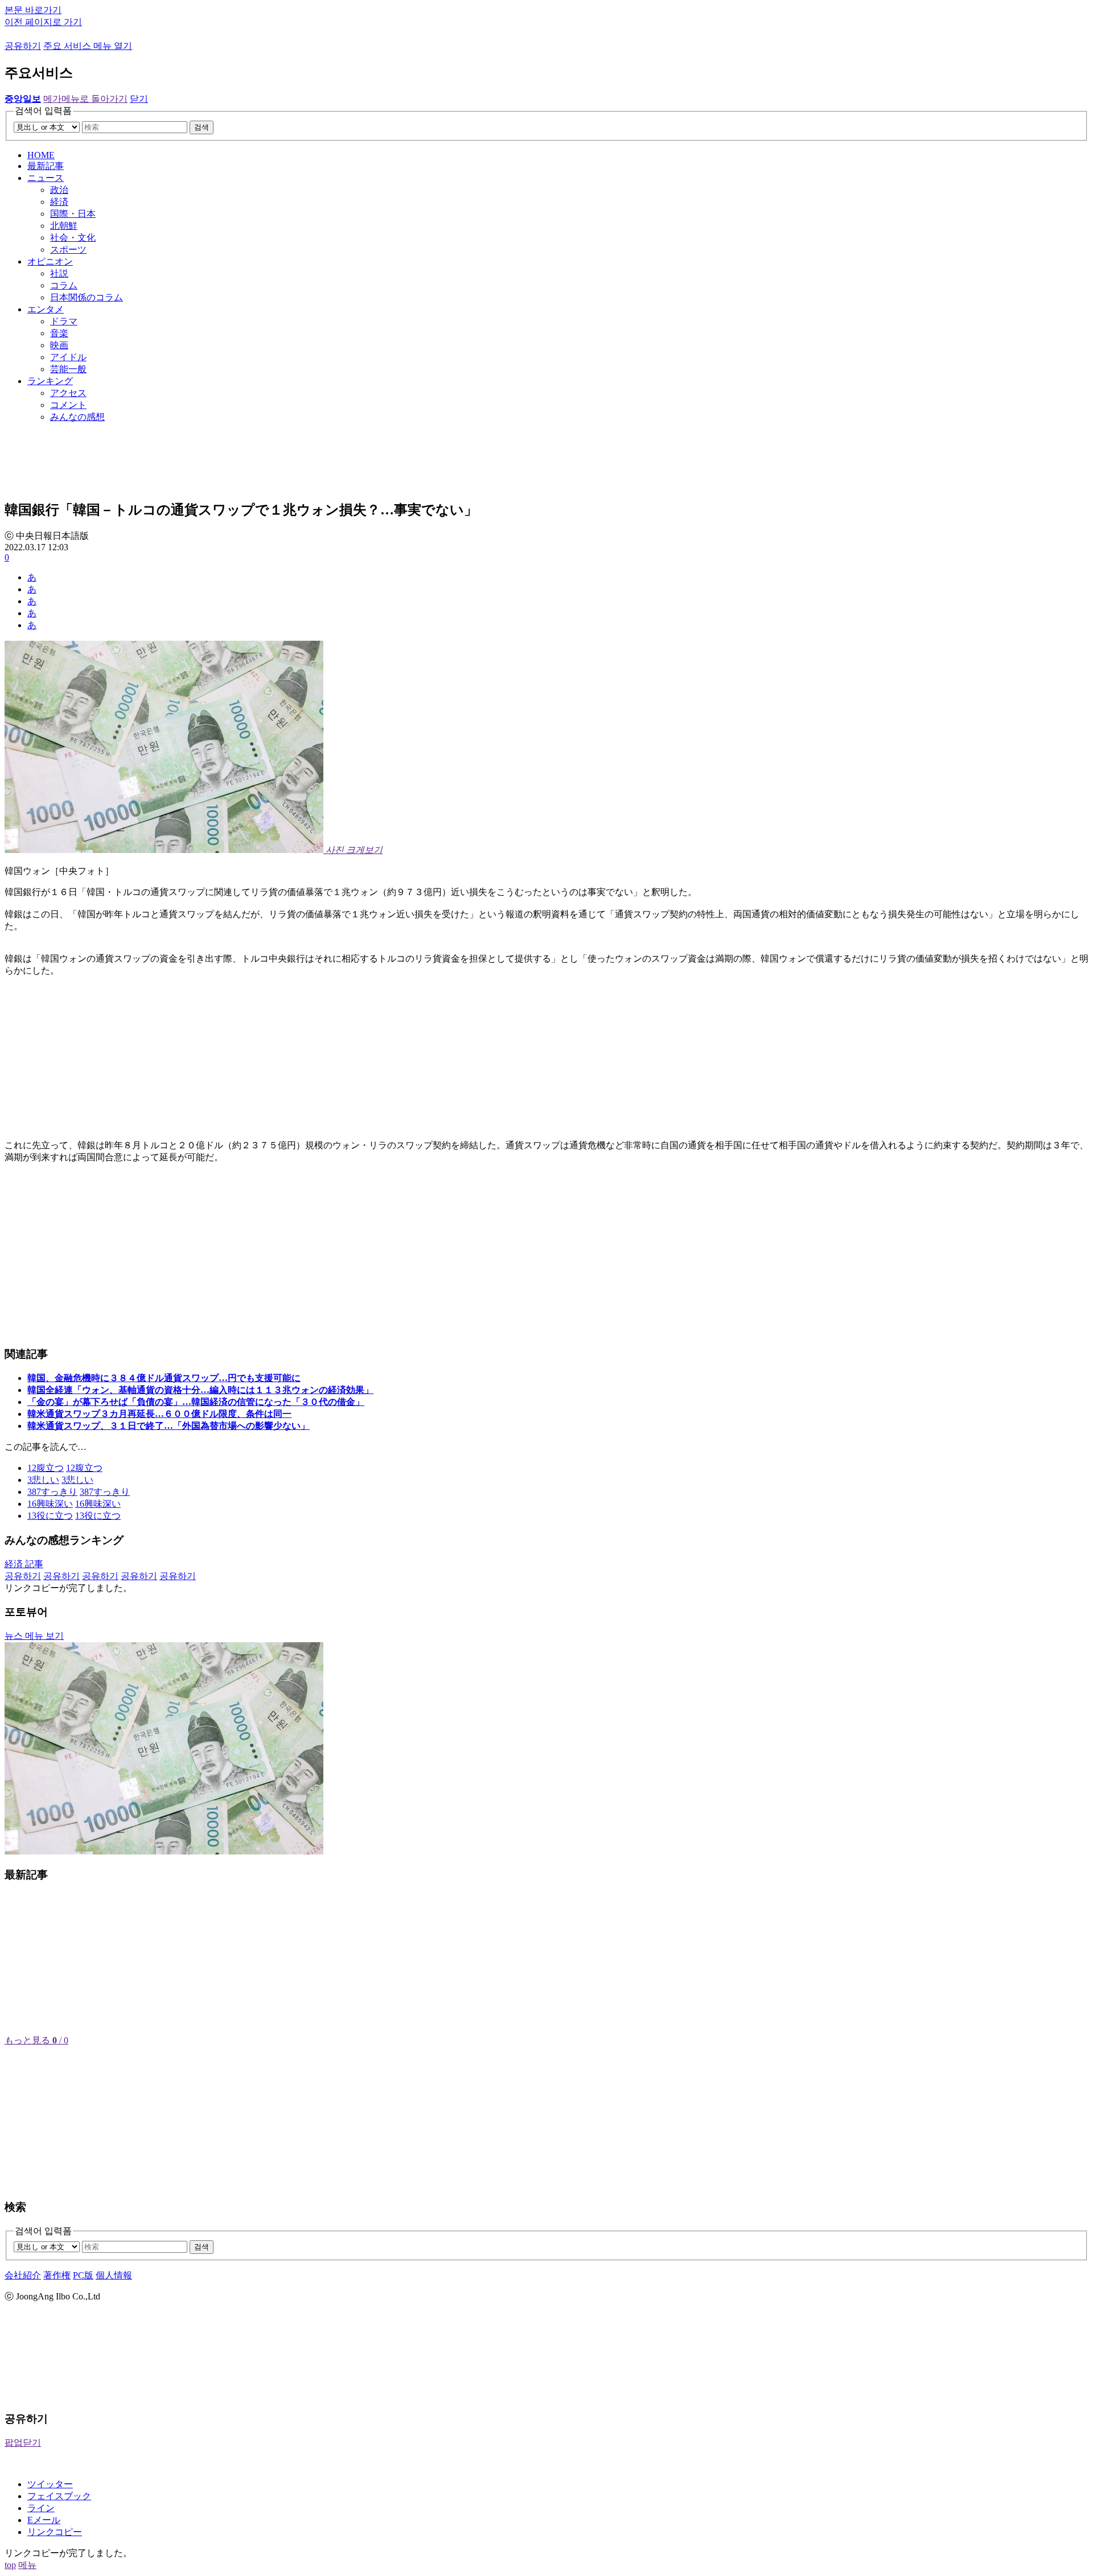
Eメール (44, 2520)
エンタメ (46, 309)
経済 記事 (24, 1564)
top (10, 2565)
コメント (68, 405)
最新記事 (46, 166)
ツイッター (50, 2484)
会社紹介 (23, 2275)
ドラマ (64, 321)
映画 (59, 345)
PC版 (83, 2275)
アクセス (68, 393)
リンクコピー (55, 2532)
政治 (59, 190)
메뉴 (27, 2565)
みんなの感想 (77, 417)
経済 (59, 202)
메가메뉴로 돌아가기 (85, 99)
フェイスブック (59, 2496)
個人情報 (114, 2275)
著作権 (57, 2275)
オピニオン (50, 261)
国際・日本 (73, 214)
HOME (41, 155)
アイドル (68, 357)
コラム (64, 285)
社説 (59, 273)
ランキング (50, 381)
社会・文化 (73, 238)
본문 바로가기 (33, 10)
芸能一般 (68, 369)
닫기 (139, 99)
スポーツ (68, 250)
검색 (202, 127)
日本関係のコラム (87, 297)
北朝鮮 (64, 226)
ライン (41, 2508)
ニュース (46, 178)
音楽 (59, 333)
